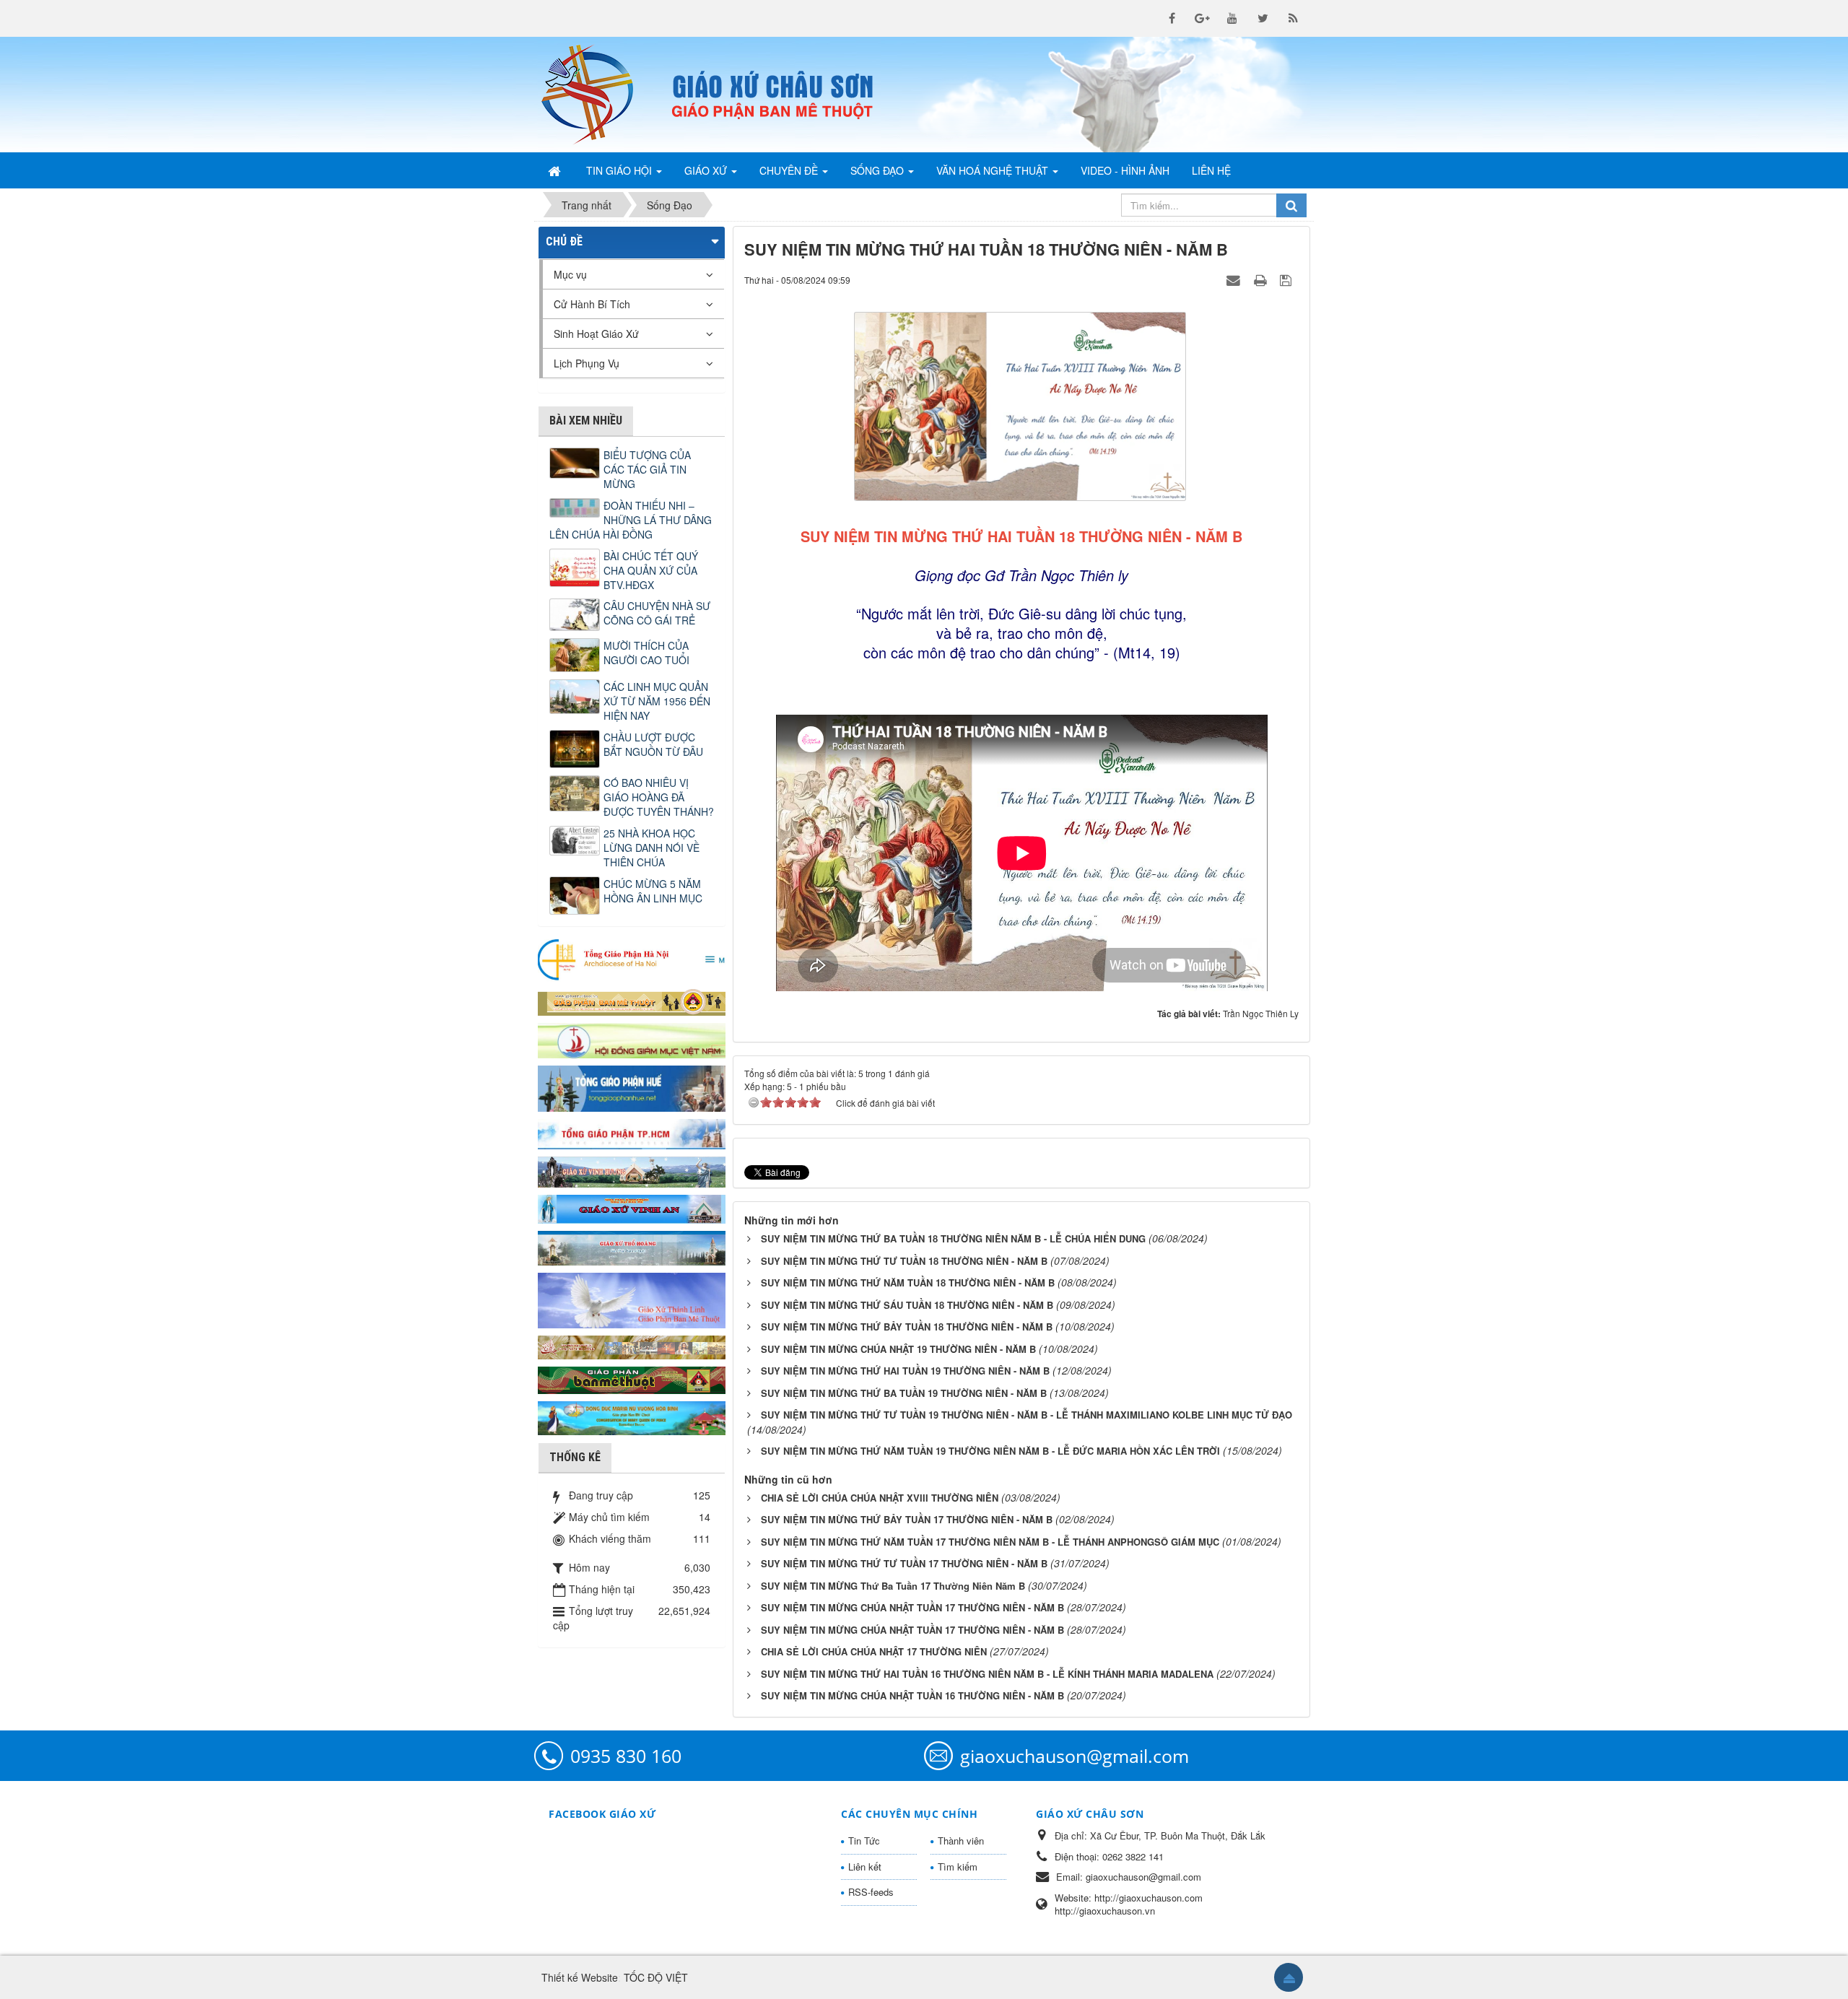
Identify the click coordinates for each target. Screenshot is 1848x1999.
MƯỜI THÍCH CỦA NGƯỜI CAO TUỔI (646, 653)
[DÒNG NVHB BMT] (632, 1416)
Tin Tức (864, 1841)
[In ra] (1262, 279)
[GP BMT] (632, 1378)
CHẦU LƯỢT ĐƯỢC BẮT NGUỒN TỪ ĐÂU (653, 744)
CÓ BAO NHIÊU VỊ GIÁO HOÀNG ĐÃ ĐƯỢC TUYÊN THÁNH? (659, 797)
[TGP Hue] (632, 1087)
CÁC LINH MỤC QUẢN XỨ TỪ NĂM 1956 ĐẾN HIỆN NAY (657, 701)
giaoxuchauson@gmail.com (1075, 1756)
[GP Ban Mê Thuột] (632, 1001)
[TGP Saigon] (632, 1133)
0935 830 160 (626, 1756)
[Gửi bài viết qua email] (1235, 279)
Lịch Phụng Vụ (587, 363)
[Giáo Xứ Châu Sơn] (599, 95)
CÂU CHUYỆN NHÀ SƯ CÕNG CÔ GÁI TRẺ (657, 613)
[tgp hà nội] (632, 959)
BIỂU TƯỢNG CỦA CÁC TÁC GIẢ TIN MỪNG (647, 469)
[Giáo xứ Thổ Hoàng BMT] (632, 1247)
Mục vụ (570, 274)
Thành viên (961, 1841)
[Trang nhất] (556, 170)
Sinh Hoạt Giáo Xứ (596, 334)
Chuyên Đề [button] (790, 170)
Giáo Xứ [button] (707, 170)
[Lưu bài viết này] (1287, 279)
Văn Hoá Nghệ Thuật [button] (994, 170)
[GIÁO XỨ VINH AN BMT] (632, 1208)
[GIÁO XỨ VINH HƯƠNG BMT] (632, 1170)
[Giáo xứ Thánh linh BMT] (632, 1299)
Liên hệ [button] (1211, 170)
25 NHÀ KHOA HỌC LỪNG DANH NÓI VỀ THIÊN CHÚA (651, 848)
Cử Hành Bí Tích (592, 304)
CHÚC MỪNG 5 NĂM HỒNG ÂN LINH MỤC (653, 891)
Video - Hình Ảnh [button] (1125, 170)
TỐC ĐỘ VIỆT (656, 1977)
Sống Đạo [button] (879, 170)
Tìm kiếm (958, 1867)
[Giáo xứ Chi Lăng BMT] (632, 1346)
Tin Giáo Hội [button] (620, 170)
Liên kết (865, 1867)
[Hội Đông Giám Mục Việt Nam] (632, 1039)
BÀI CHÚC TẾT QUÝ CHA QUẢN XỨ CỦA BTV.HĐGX (651, 570)
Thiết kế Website (580, 1977)
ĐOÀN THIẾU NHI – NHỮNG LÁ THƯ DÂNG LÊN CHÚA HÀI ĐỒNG (631, 520)
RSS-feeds (871, 1892)
